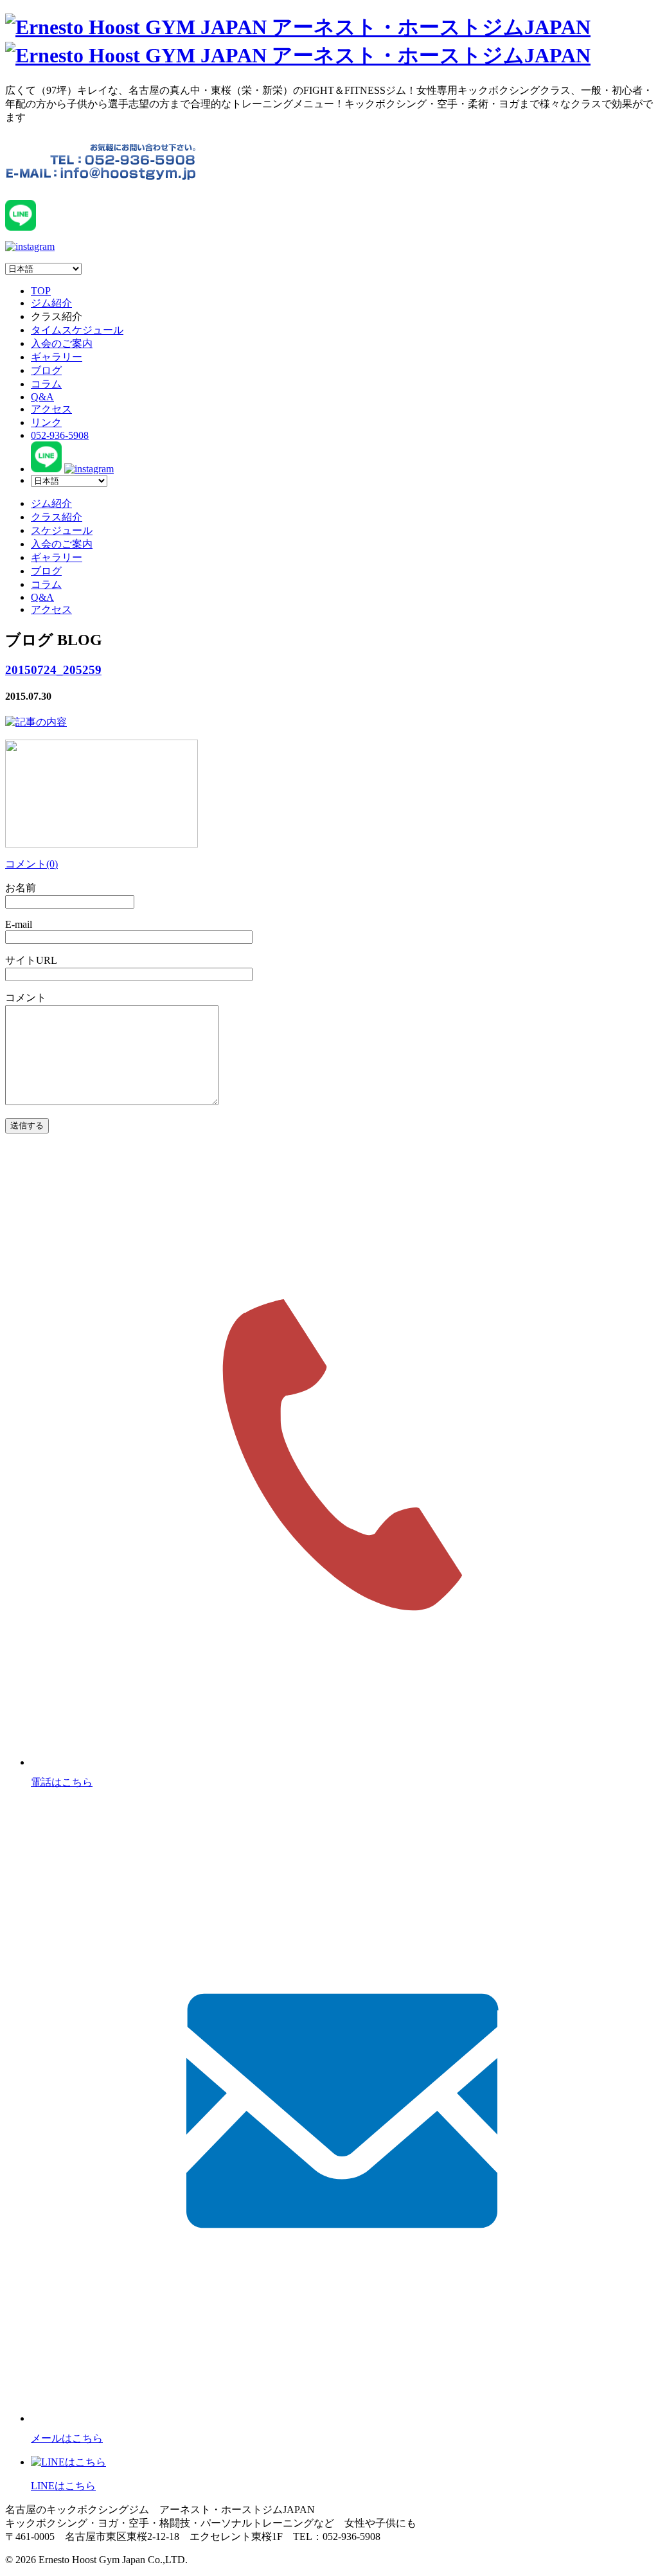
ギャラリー (57, 357)
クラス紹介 (57, 517)
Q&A (42, 397)
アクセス (51, 409)
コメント (26, 998)
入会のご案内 (62, 343)
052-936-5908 (60, 435)
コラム (46, 384)
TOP (41, 291)
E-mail (19, 924)
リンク (46, 422)
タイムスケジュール (77, 330)
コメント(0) (31, 864)
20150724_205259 (53, 670)
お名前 (21, 888)
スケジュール (62, 530)
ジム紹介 (51, 303)
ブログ (46, 370)
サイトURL (31, 960)
